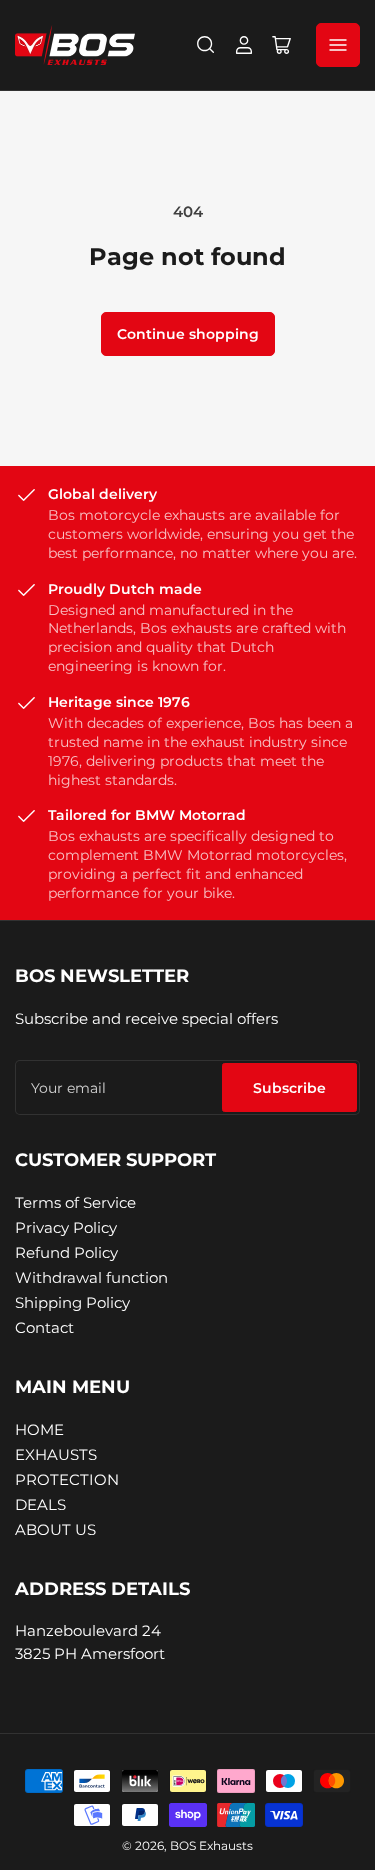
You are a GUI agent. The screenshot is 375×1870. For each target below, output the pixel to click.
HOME (39, 1429)
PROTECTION (67, 1479)
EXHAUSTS (56, 1454)
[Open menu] (338, 45)
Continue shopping (188, 334)
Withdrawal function (91, 1277)
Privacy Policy (66, 1227)
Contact (44, 1327)
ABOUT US (55, 1529)
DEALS (40, 1504)
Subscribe (289, 1088)
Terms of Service (75, 1202)
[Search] (206, 45)
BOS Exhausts (211, 1845)
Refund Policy (66, 1252)
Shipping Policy (72, 1302)
